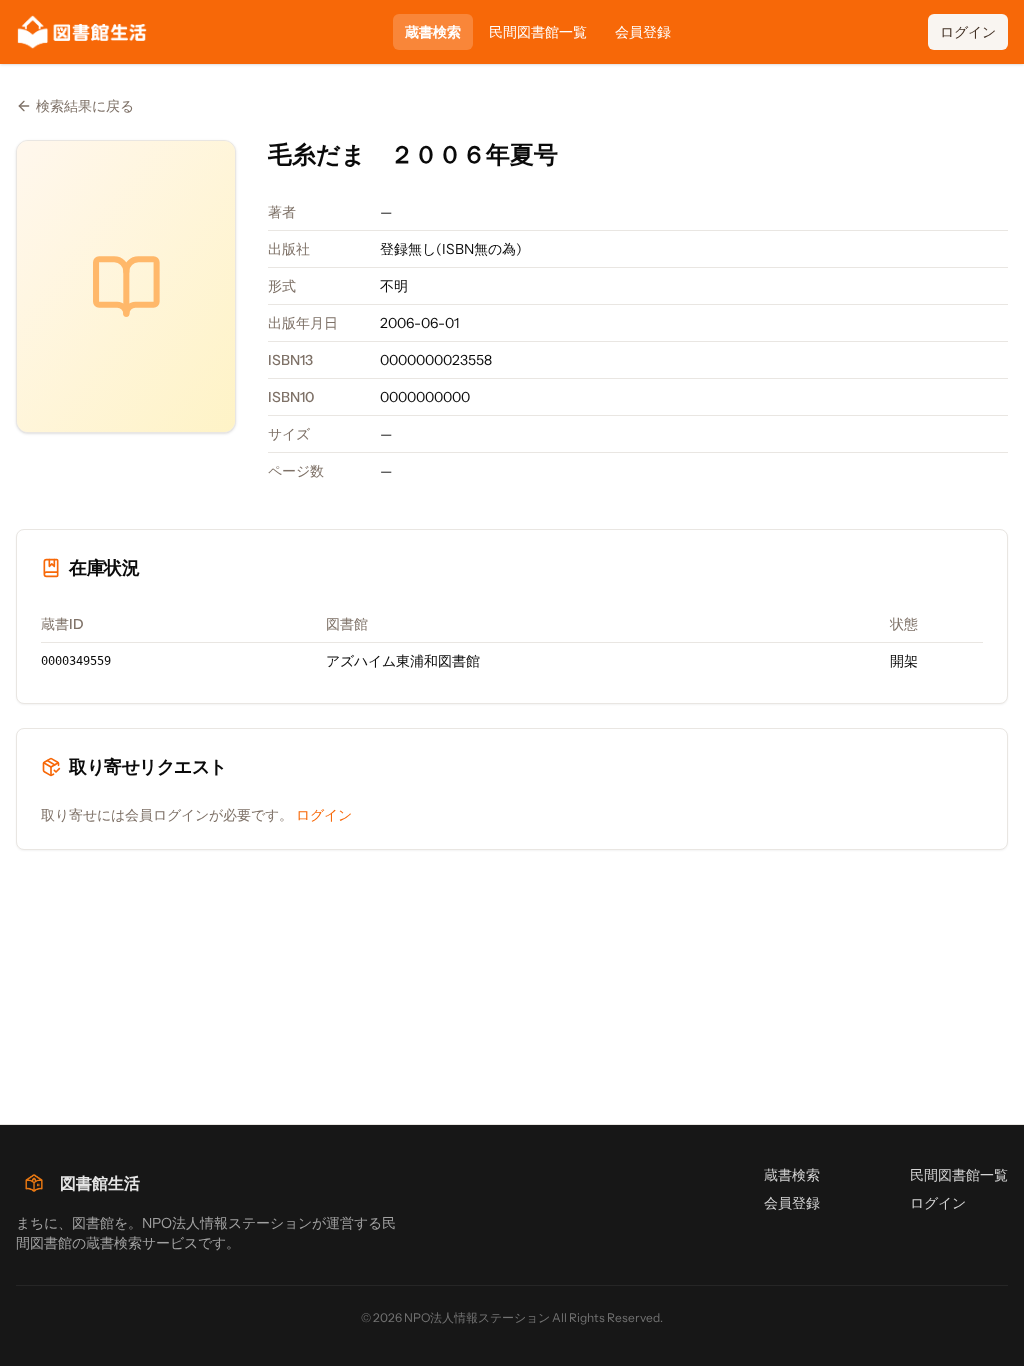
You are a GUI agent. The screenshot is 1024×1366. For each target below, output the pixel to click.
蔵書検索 (433, 32)
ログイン (968, 32)
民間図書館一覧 (538, 32)
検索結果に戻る (85, 106)
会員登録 (643, 32)
